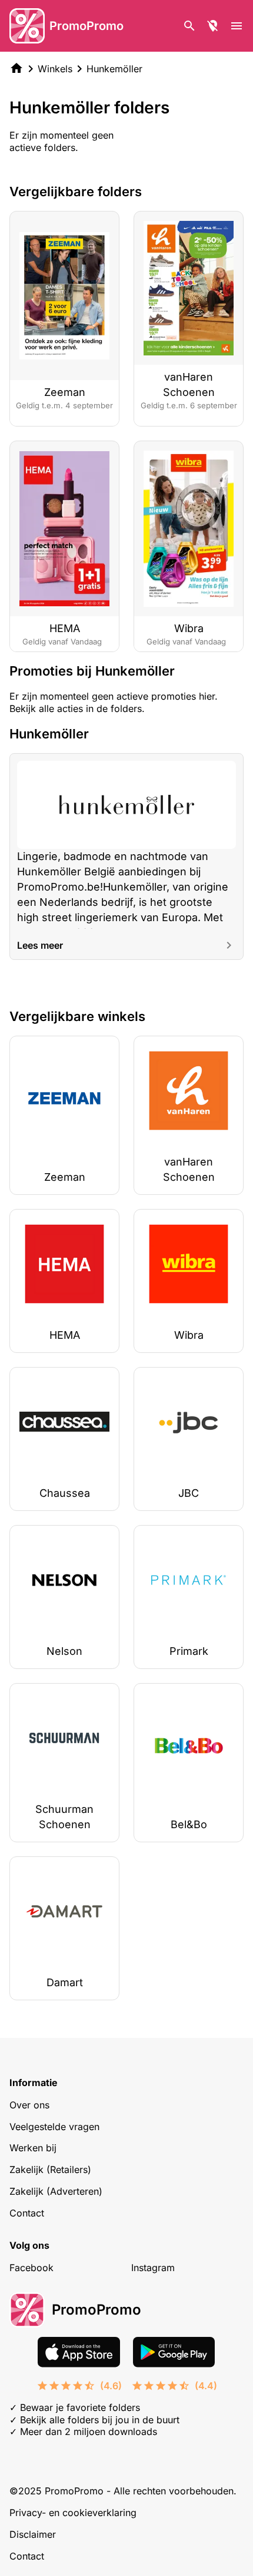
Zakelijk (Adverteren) (56, 2191)
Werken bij (33, 2148)
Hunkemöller (114, 69)
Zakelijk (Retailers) (50, 2169)
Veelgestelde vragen (54, 2127)
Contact (27, 2213)
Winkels (55, 69)
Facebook (31, 2268)
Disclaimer (33, 2534)
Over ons (29, 2105)
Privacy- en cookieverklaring (73, 2513)
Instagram (153, 2268)
